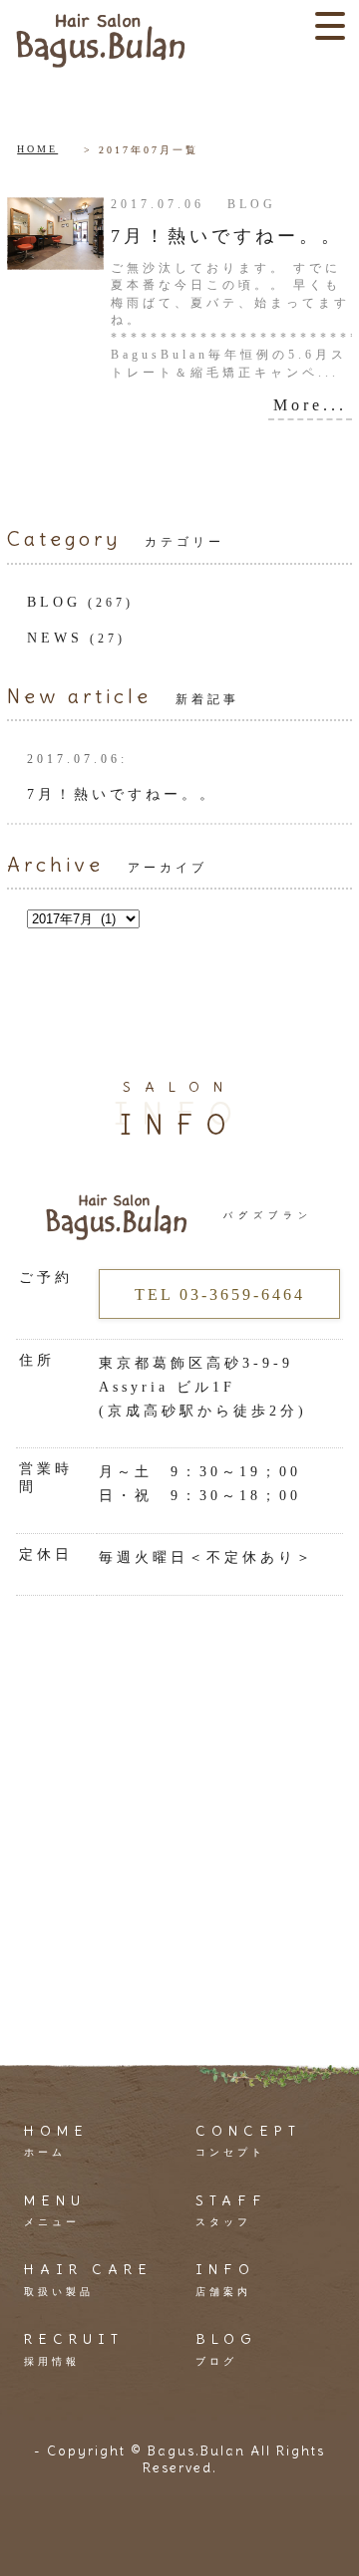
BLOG (54, 602)
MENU (55, 2209)
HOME (37, 149)
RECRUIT (74, 2348)
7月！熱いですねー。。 (227, 236)
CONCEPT (248, 2140)
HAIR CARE (88, 2278)
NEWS (55, 638)
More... (310, 405)
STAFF (231, 2209)
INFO (225, 2278)
